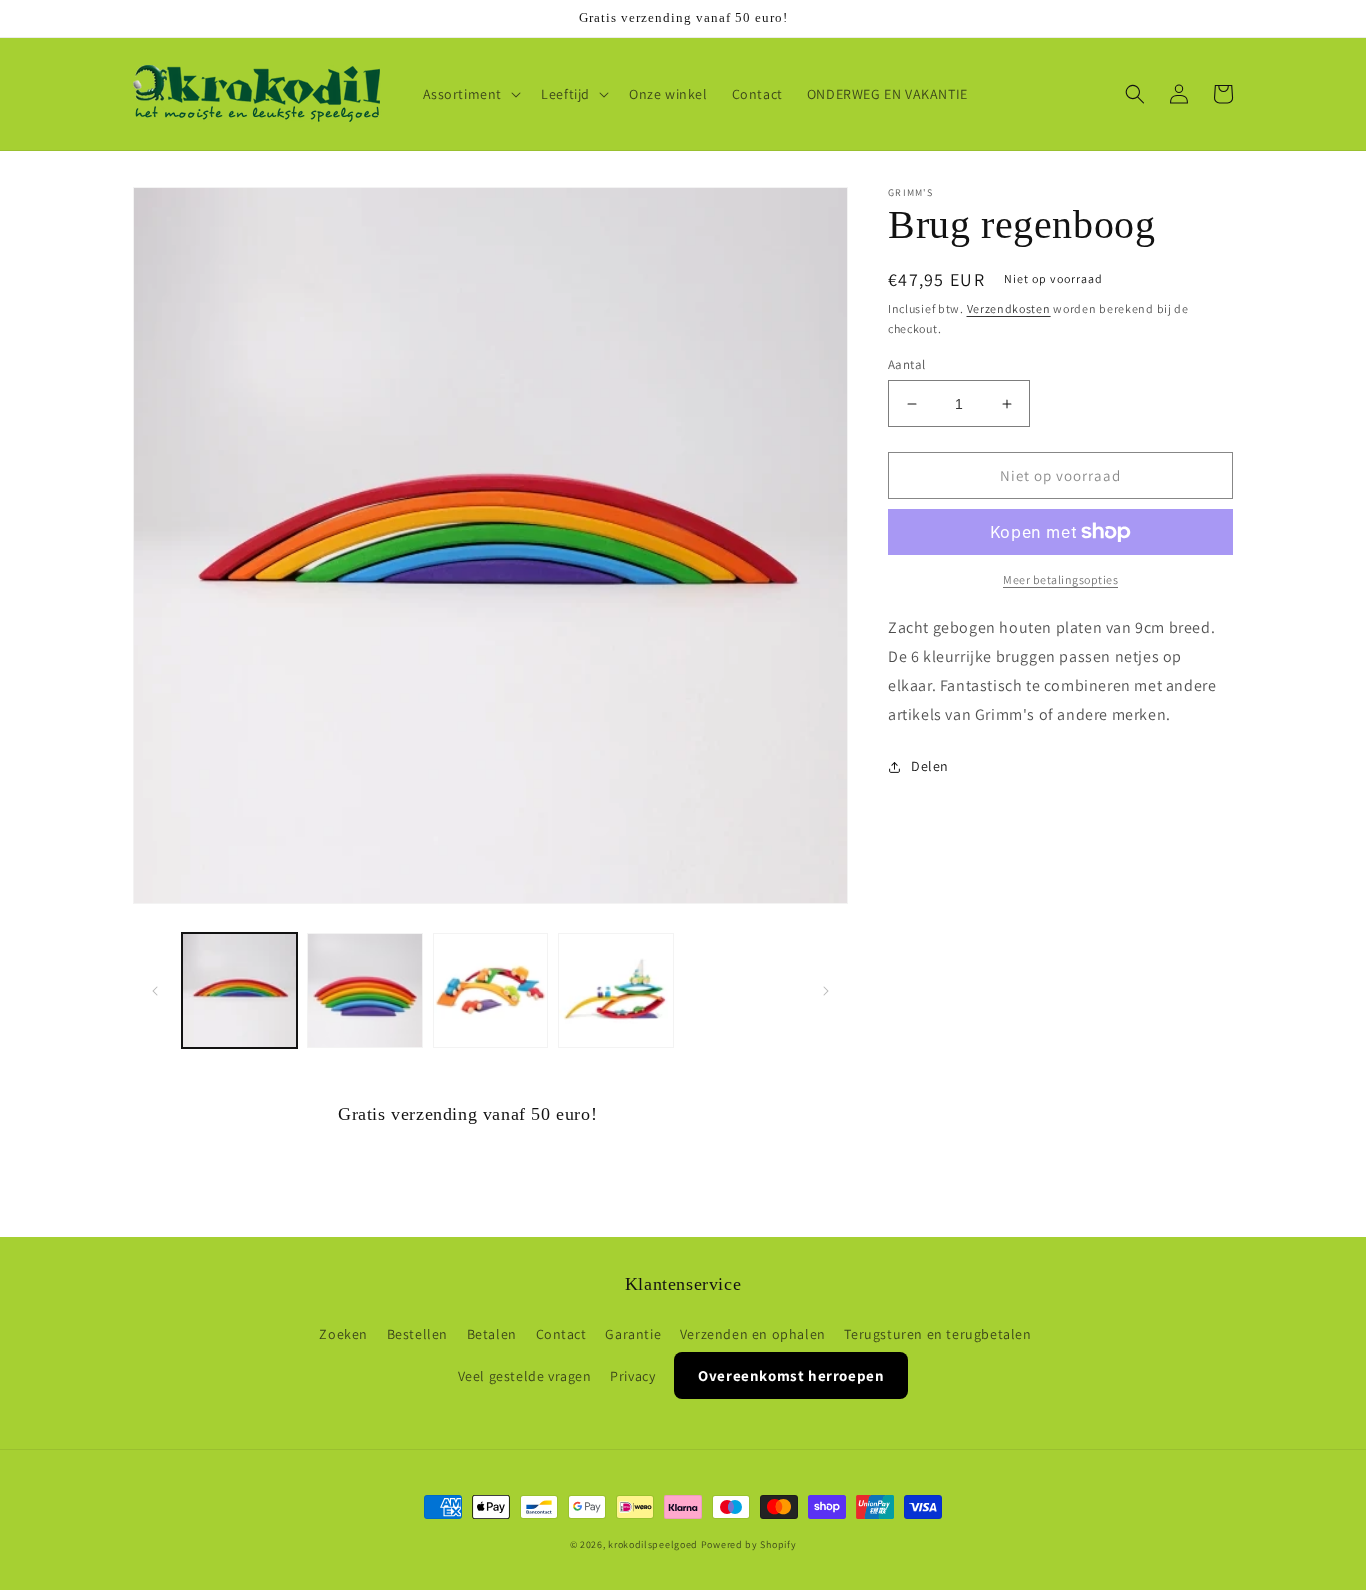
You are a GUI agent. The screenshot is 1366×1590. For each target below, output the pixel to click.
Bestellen (417, 1334)
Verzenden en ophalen (753, 1334)
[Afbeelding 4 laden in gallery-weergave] (615, 990)
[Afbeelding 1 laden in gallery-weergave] (239, 990)
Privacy (632, 1376)
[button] (470, 94)
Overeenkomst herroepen (791, 1375)
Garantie (633, 1334)
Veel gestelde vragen (525, 1376)
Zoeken (343, 1334)
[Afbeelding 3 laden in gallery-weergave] (490, 990)
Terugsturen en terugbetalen (937, 1334)
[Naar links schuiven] (155, 991)
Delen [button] (930, 766)
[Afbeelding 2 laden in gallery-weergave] (364, 990)
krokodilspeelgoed (653, 1544)
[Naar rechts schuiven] (826, 991)
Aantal (906, 364)
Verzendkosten (1009, 308)
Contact (561, 1334)
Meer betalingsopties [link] (1060, 579)
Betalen (492, 1334)
